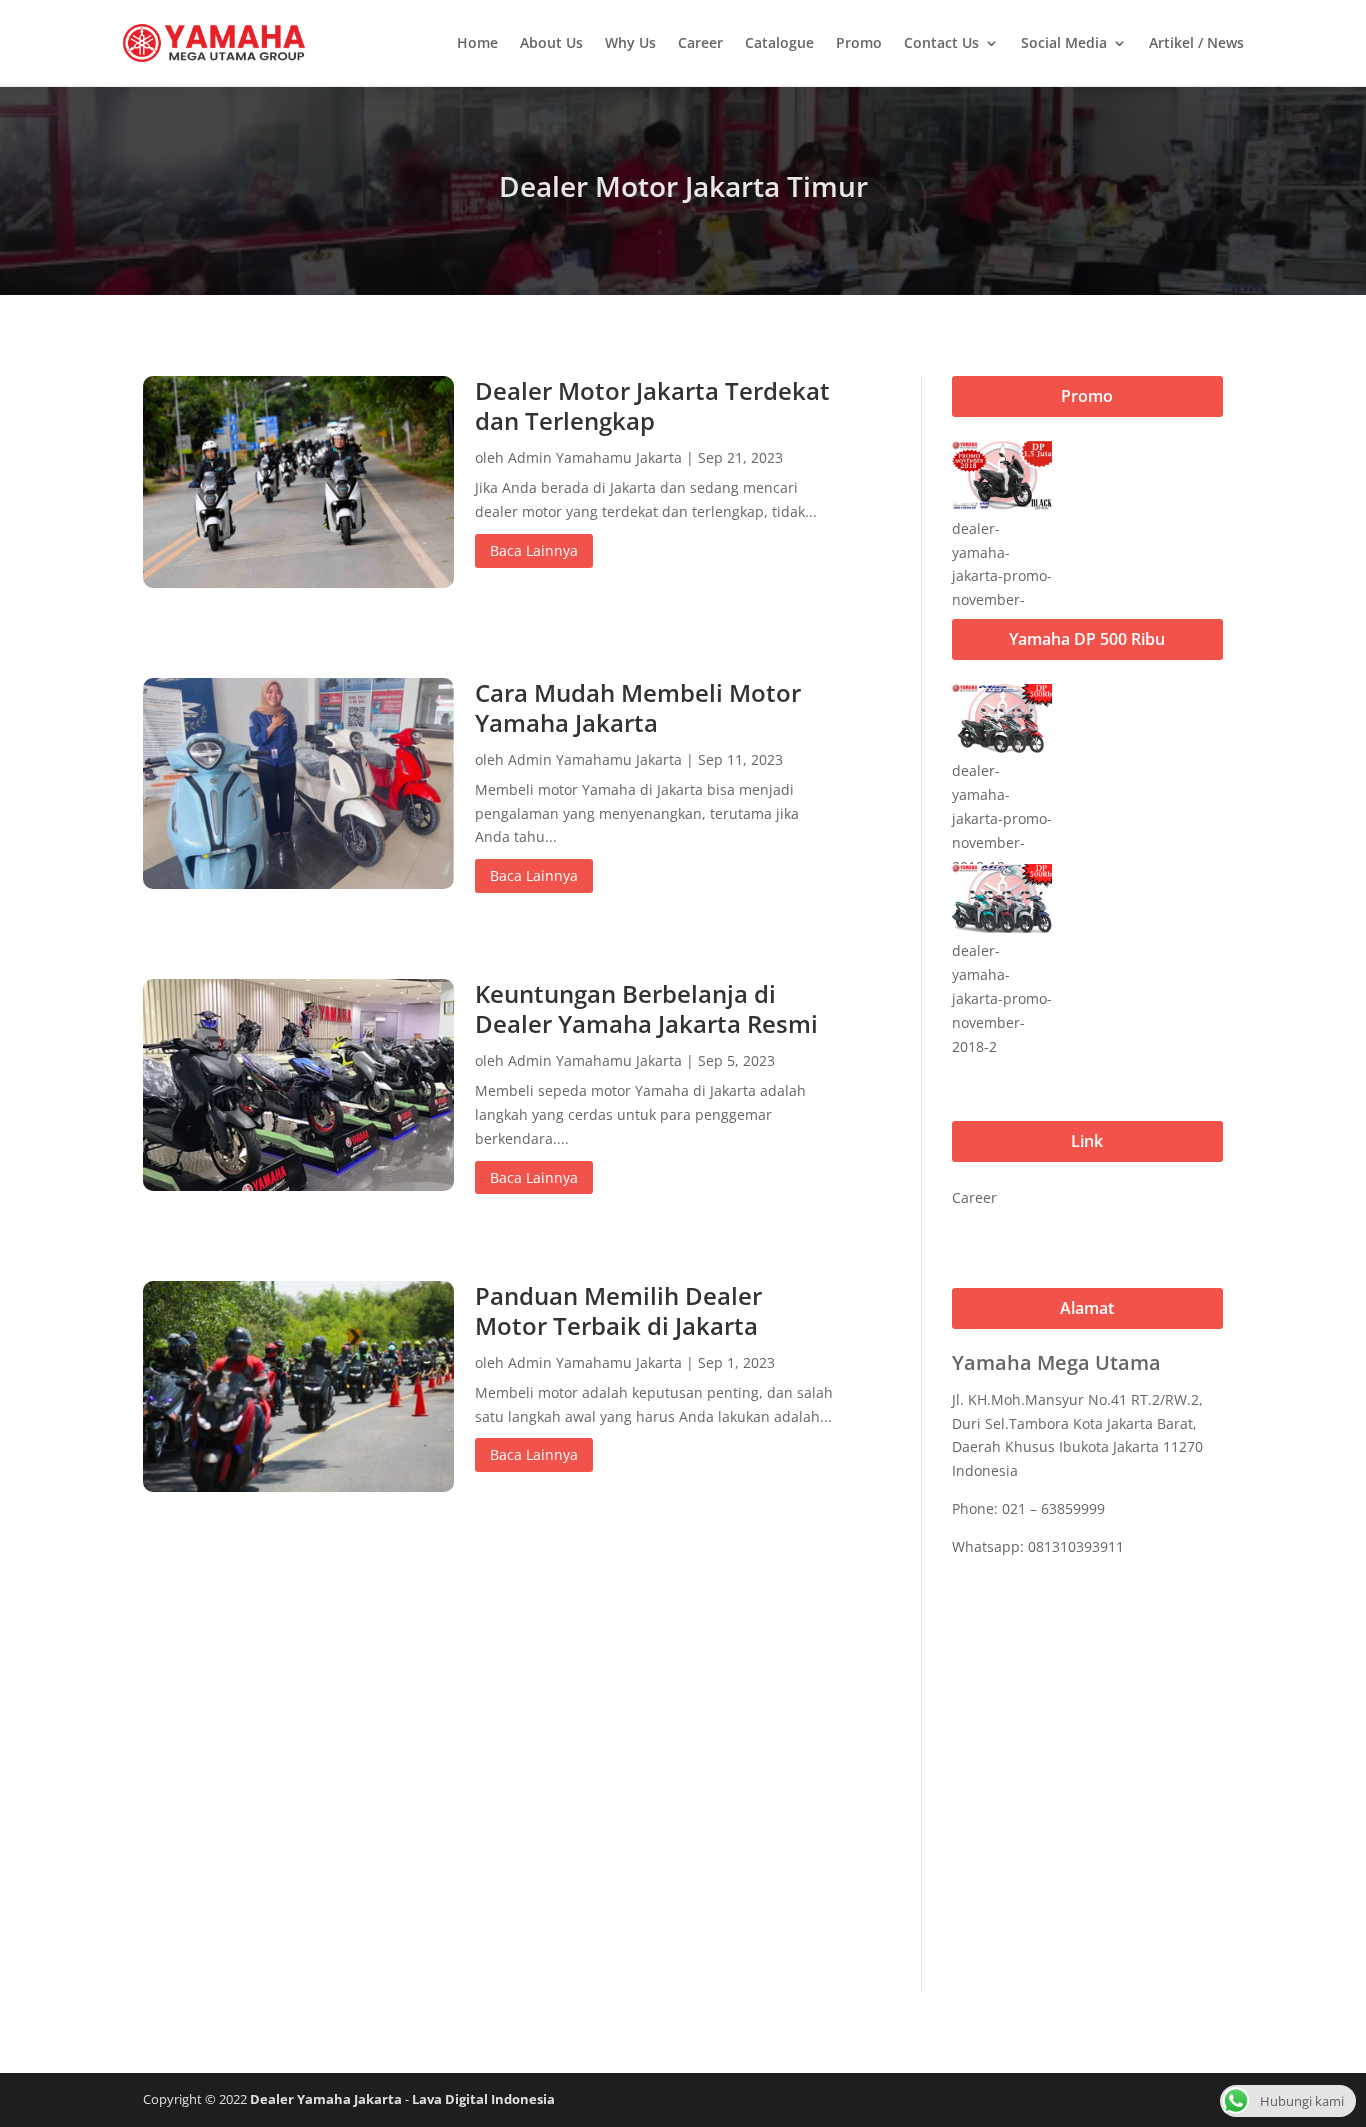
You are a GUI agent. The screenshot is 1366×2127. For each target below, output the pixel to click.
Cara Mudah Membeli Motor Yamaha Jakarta (638, 707)
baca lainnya (534, 550)
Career (700, 42)
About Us (551, 42)
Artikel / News (1196, 42)
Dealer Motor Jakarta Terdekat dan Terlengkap (652, 405)
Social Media (1064, 42)
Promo (859, 42)
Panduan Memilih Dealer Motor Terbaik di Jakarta (618, 1310)
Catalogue (779, 42)
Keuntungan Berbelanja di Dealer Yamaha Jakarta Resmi (646, 1008)
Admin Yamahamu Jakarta (595, 457)
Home (477, 42)
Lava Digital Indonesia (483, 2099)
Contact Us (941, 42)
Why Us (630, 42)
